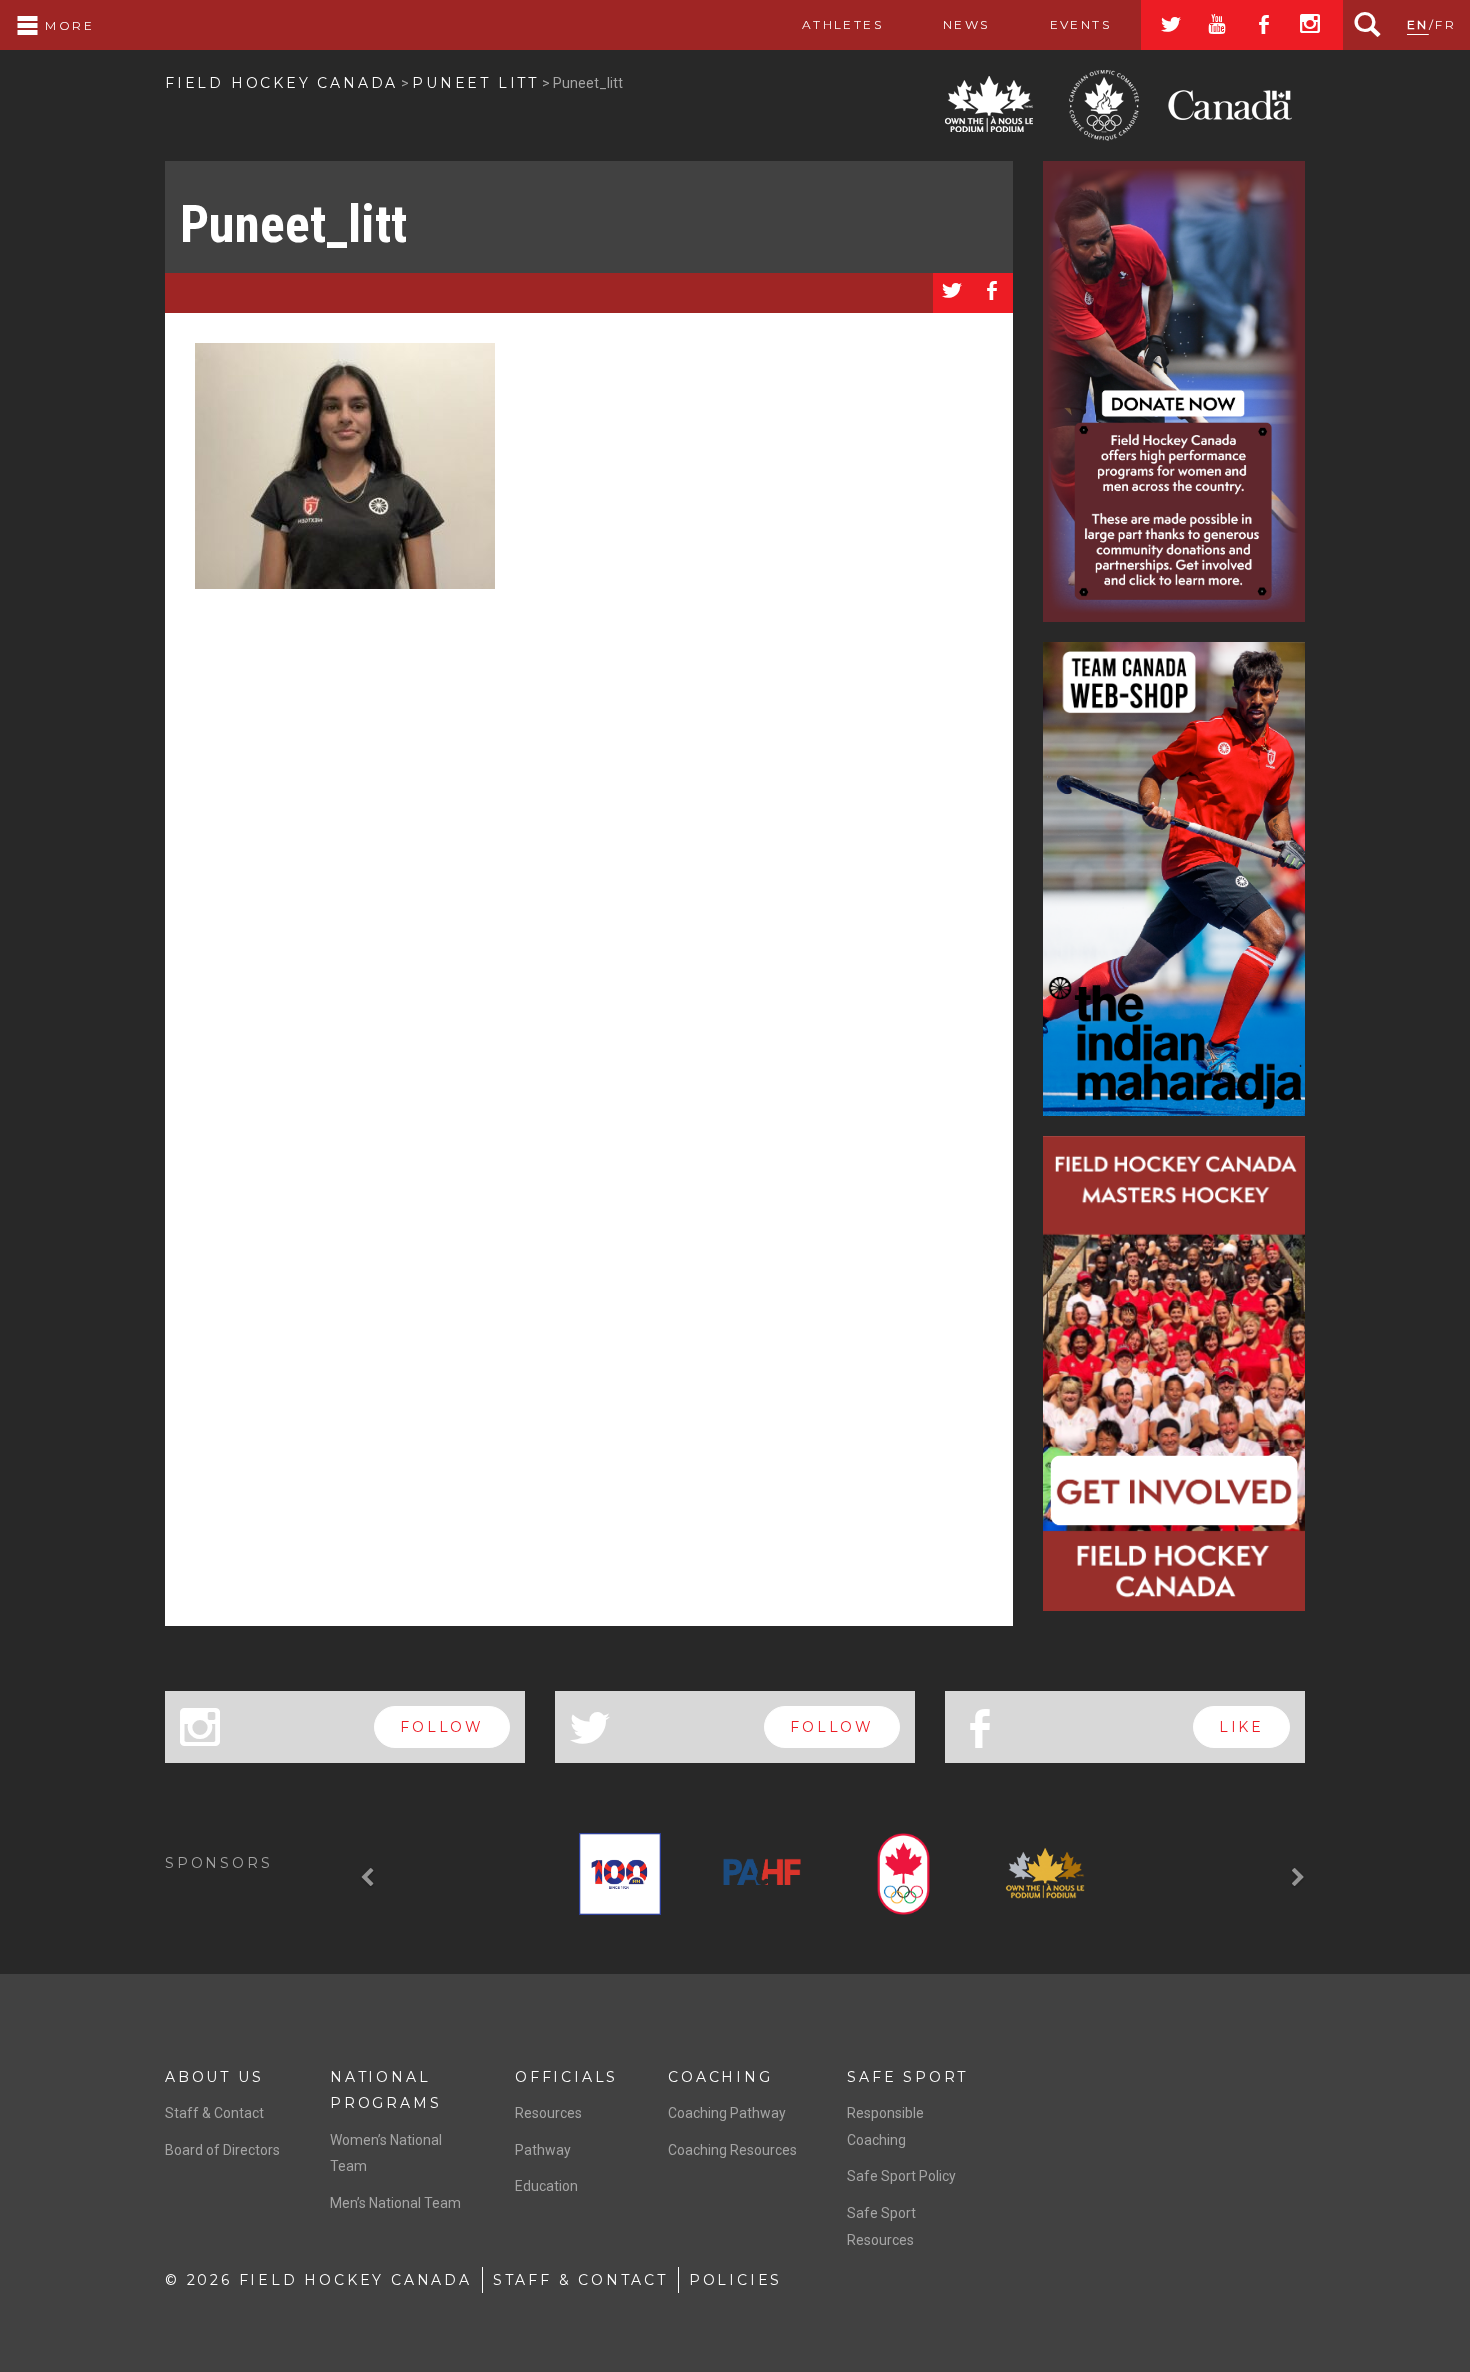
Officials (566, 2077)
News (966, 24)
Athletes (842, 24)
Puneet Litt (475, 83)
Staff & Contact (214, 2113)
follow (442, 1727)
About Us (214, 2077)
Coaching (720, 2077)
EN (1418, 24)
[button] (370, 1878)
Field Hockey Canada (281, 83)
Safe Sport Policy (901, 2176)
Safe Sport (907, 2077)
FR (1445, 24)
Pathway (543, 2150)
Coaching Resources (732, 2150)
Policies (735, 2280)
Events (1080, 24)
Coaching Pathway (727, 2113)
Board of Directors (222, 2150)
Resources (548, 2113)
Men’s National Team (395, 2203)
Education (546, 2186)
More (67, 25)
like (1241, 1727)
